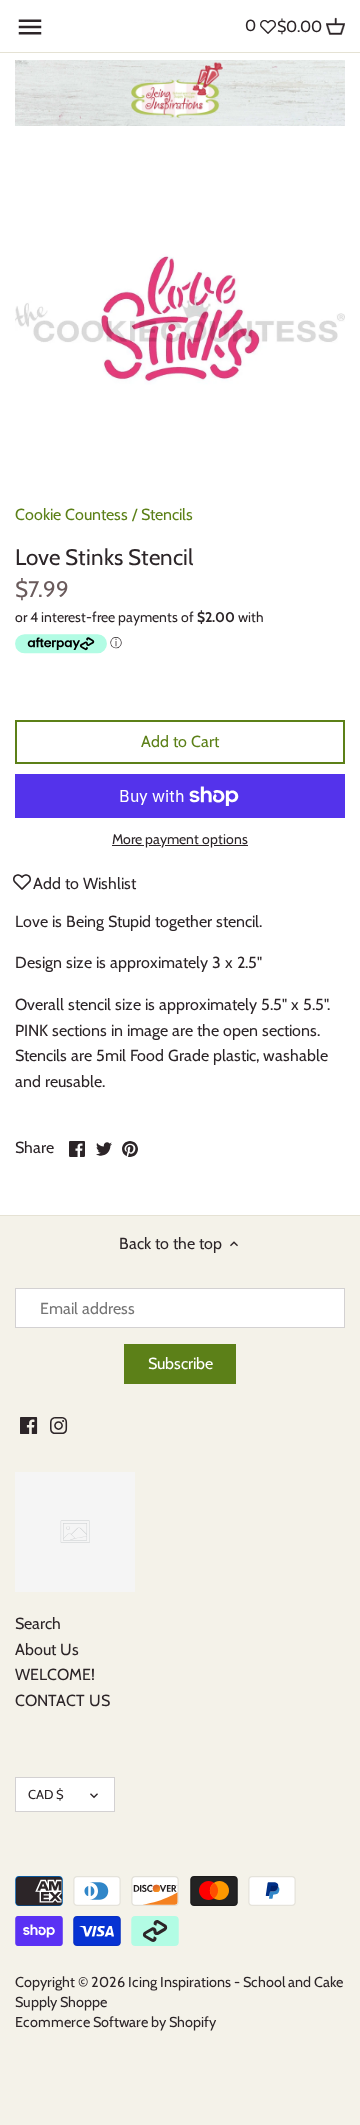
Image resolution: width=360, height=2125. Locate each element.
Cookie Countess (71, 514)
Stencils (167, 514)
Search (38, 1623)
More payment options (180, 839)
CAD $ (46, 1794)
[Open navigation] (30, 27)
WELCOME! (55, 1674)
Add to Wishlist (84, 883)
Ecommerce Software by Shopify (115, 2022)
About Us (47, 1649)
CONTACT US (62, 1700)
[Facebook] (28, 1424)
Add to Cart (180, 741)
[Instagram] (58, 1424)
